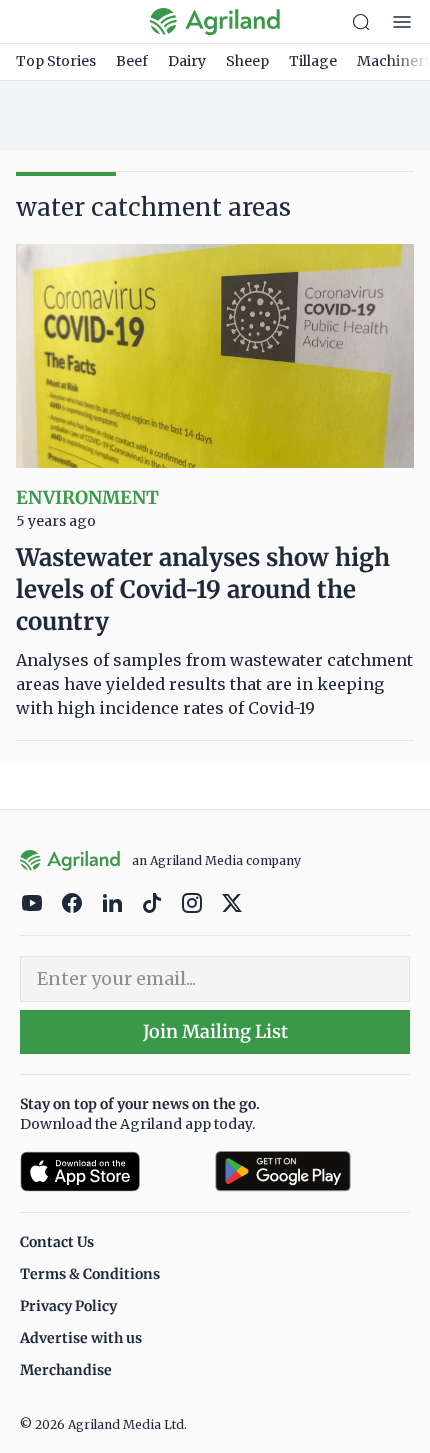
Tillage (313, 61)
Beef (132, 61)
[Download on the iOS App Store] (109, 1171)
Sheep (247, 61)
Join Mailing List (215, 1031)
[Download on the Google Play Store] (312, 1171)
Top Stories (56, 61)
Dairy (187, 61)
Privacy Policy (68, 1306)
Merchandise (66, 1370)
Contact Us (57, 1242)
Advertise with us (81, 1338)
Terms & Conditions (90, 1274)
